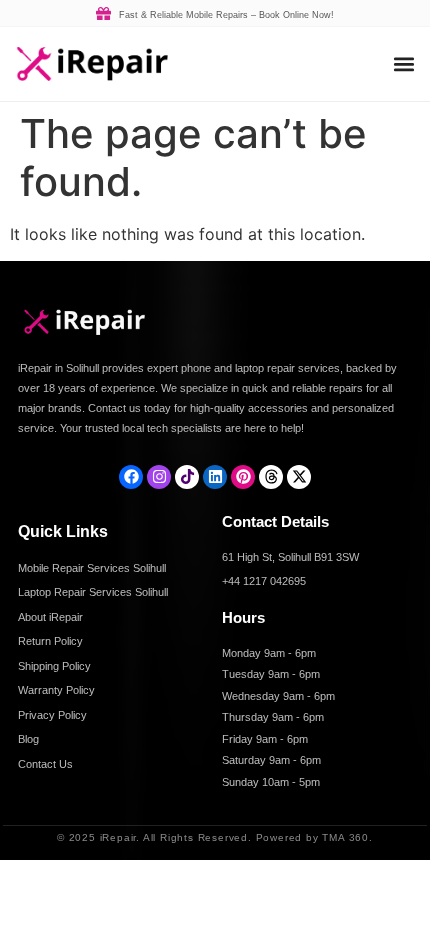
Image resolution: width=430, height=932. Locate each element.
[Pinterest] (243, 477)
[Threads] (271, 477)
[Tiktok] (187, 477)
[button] (403, 64)
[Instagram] (159, 477)
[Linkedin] (215, 477)
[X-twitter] (299, 477)
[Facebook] (131, 477)
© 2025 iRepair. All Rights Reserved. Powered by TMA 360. (215, 837)
